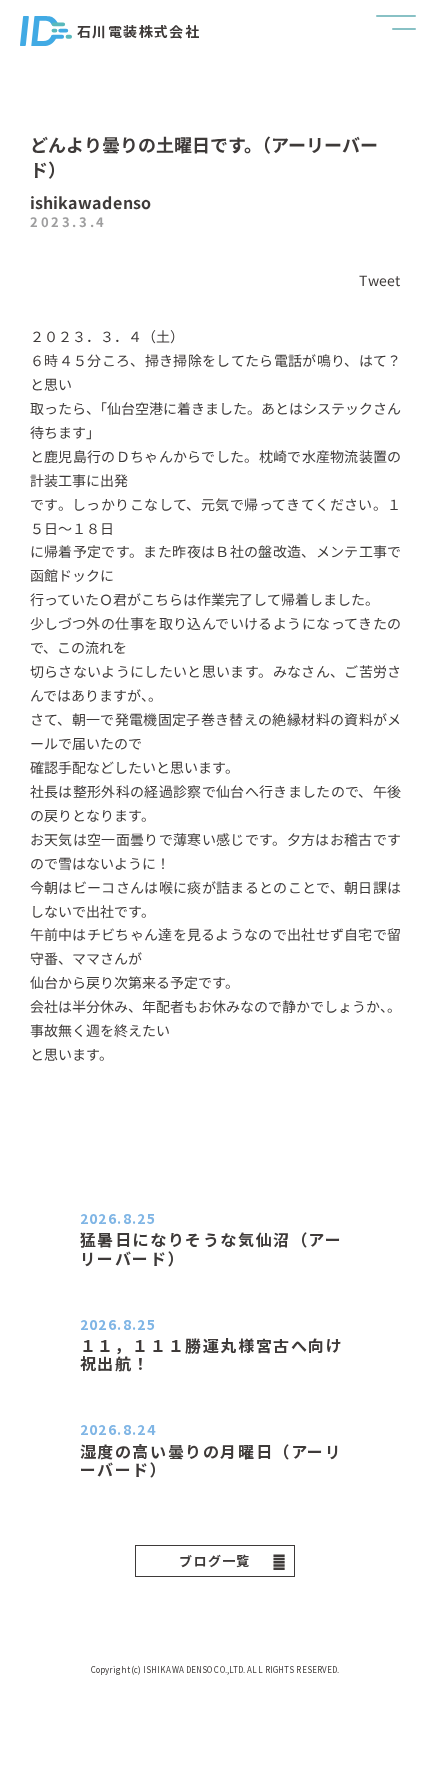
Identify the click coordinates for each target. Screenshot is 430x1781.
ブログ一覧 (215, 1560)
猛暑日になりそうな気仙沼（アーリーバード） (211, 1248)
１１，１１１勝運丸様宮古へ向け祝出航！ (212, 1354)
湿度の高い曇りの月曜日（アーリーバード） (211, 1460)
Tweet (380, 280)
